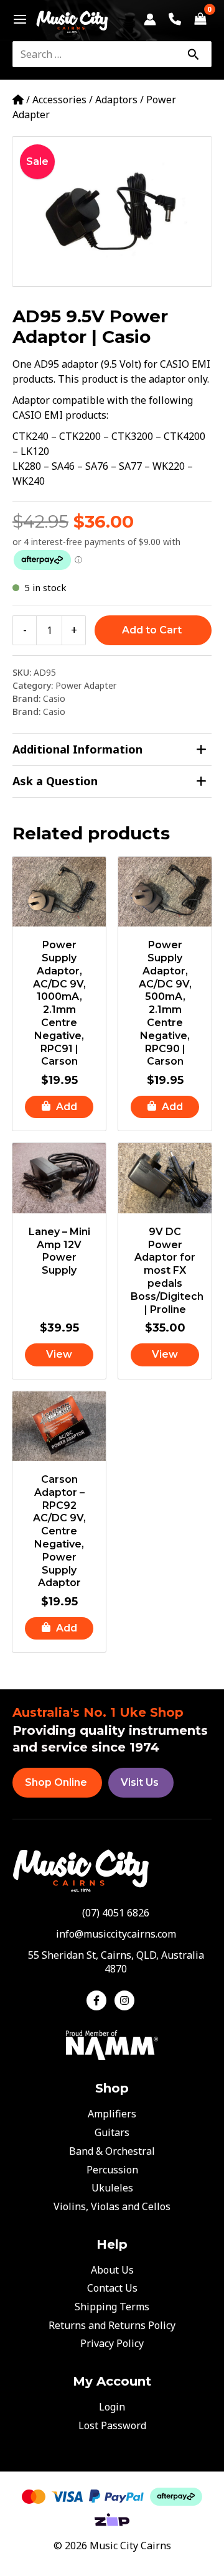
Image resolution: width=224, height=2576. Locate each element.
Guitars (112, 2132)
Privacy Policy (112, 2343)
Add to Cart (152, 630)
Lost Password (112, 2425)
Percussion (112, 2170)
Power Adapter (86, 685)
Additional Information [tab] (77, 749)
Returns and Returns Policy (112, 2325)
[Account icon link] (150, 19)
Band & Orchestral (112, 2151)
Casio (54, 698)
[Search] (193, 54)
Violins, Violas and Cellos (112, 2206)
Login (112, 2407)
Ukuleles (112, 2188)
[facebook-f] (99, 2000)
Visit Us (140, 1782)
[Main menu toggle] (16, 19)
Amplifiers (112, 2114)
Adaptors (116, 100)
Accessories (59, 100)
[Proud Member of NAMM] (112, 2045)
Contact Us (112, 2288)
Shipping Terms (112, 2307)
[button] (59, 1107)
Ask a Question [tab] (55, 781)
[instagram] (126, 2000)
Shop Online (56, 1782)
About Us (112, 2270)
